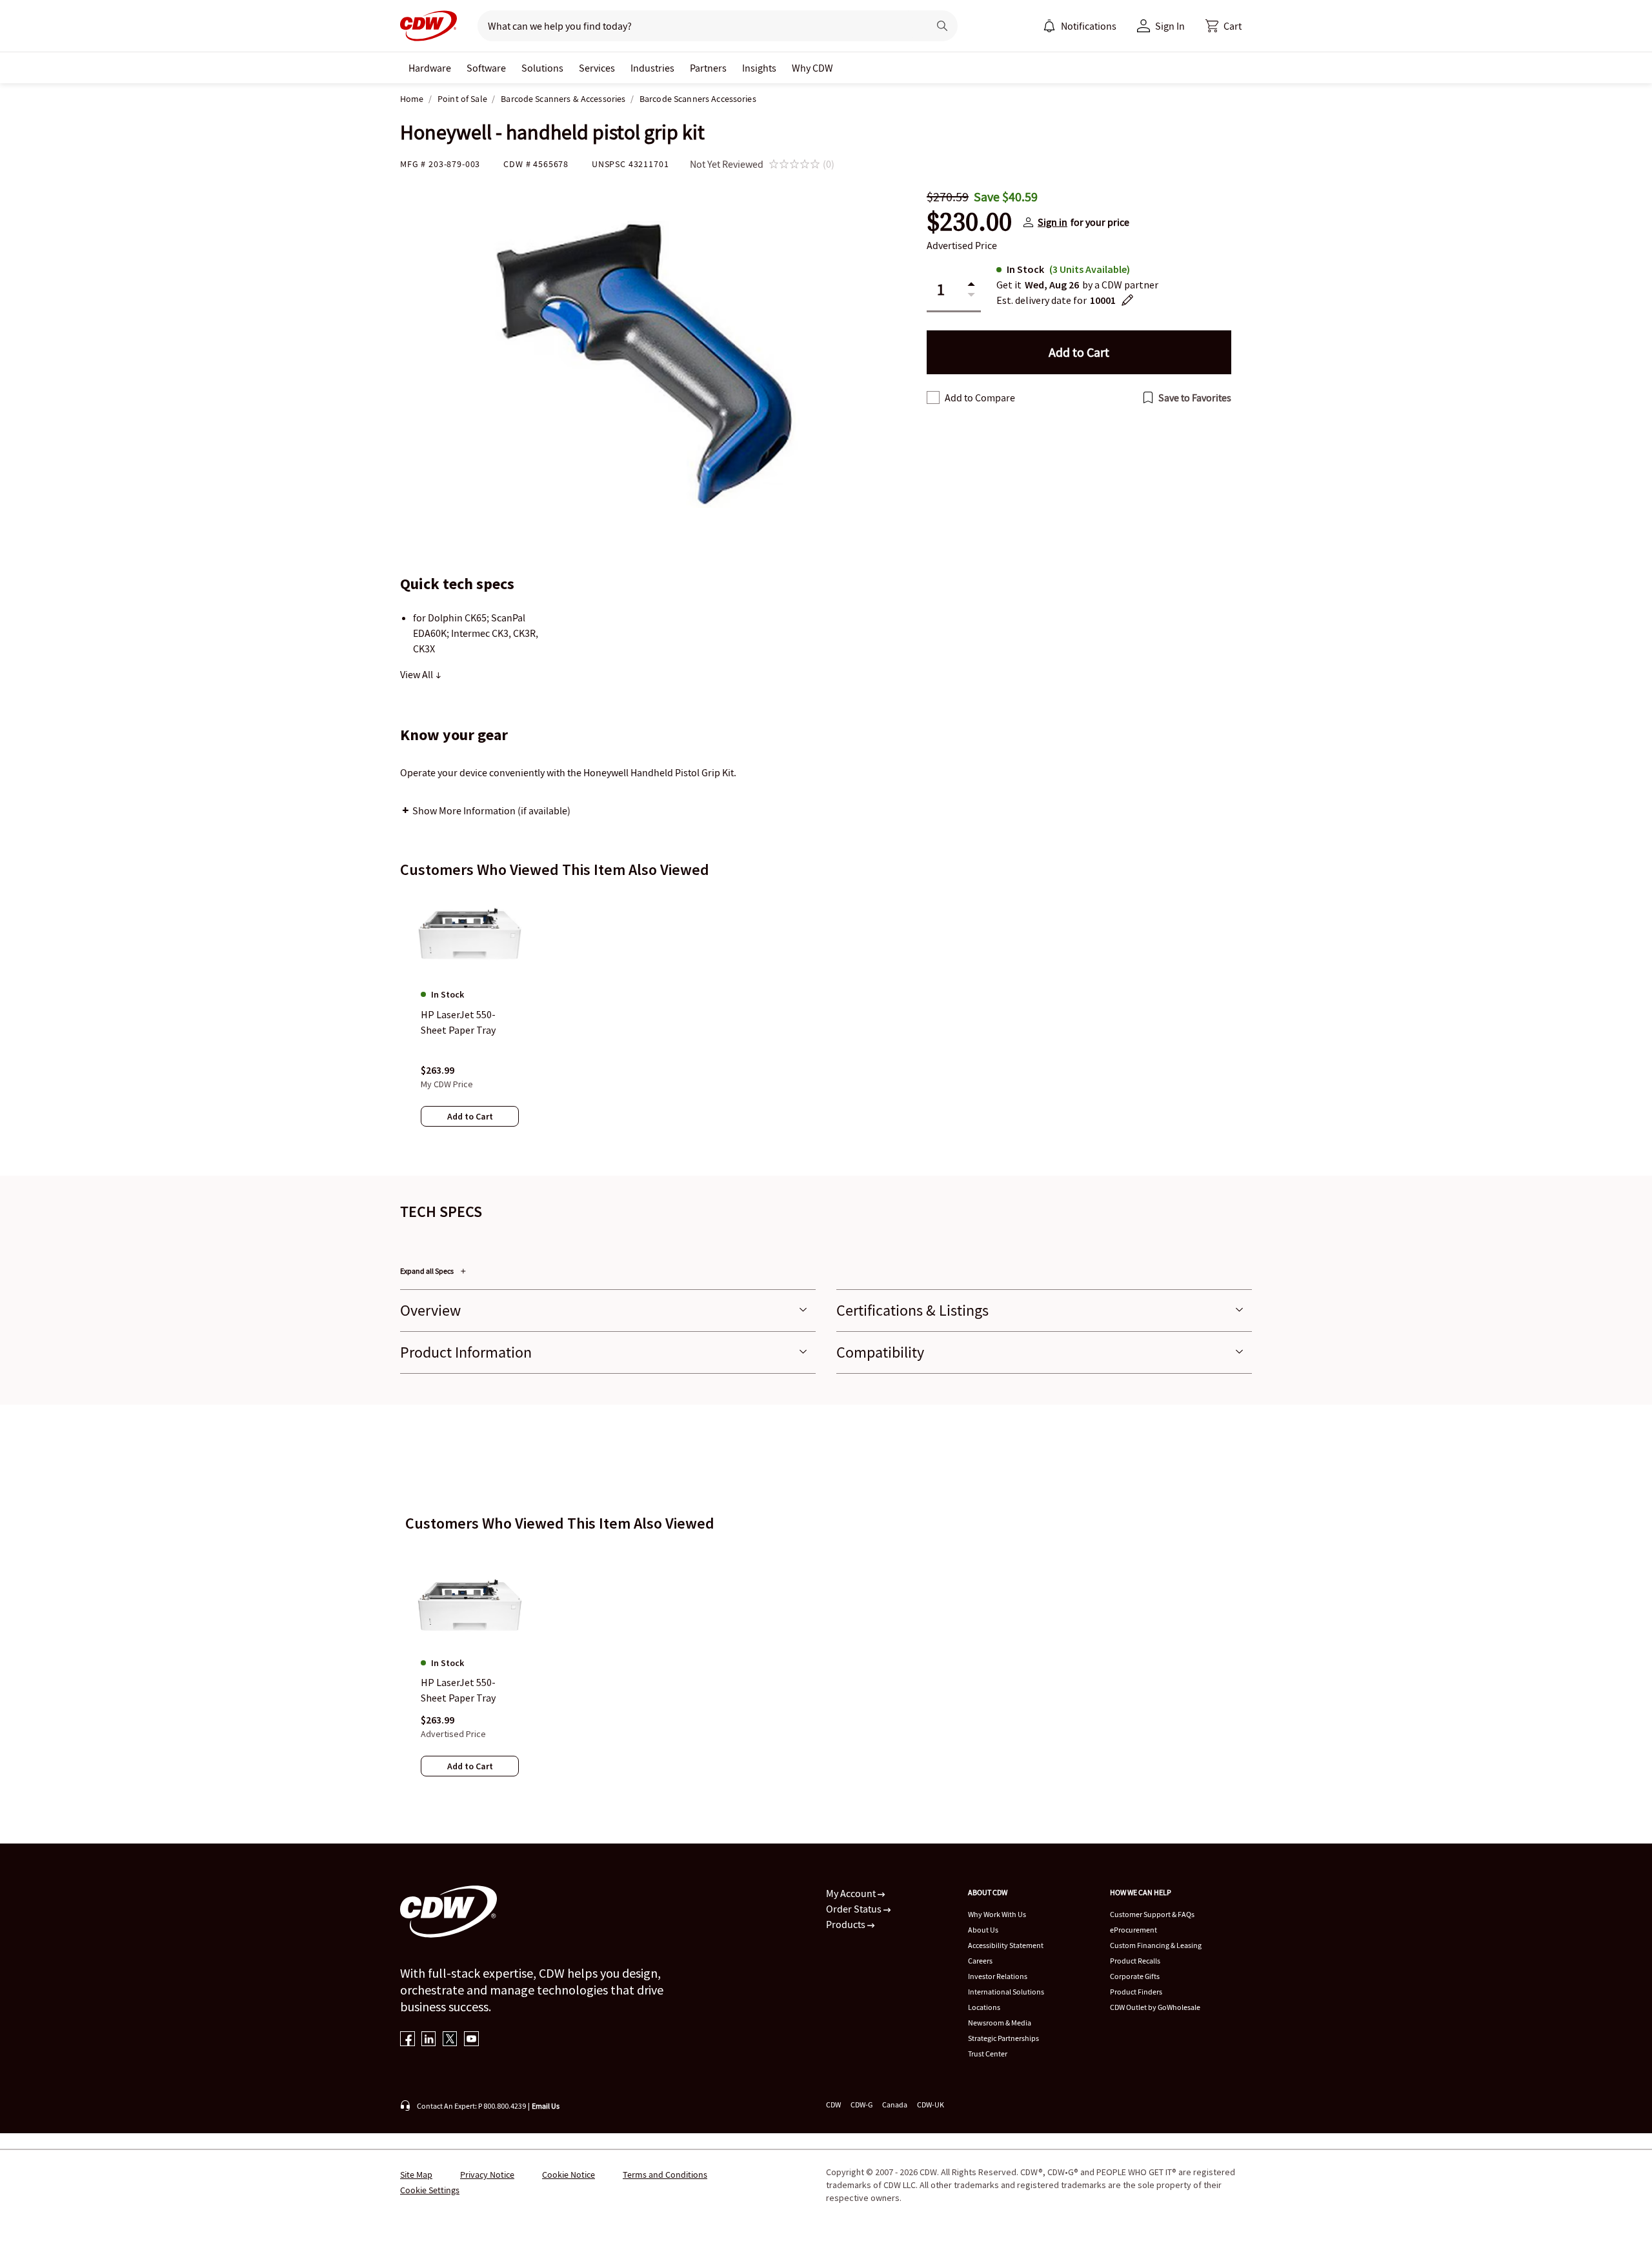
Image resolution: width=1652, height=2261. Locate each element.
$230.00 (969, 222)
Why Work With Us (997, 1914)
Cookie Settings (430, 2190)
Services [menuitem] (597, 68)
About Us (983, 1930)
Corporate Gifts (1135, 1976)
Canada (895, 2105)
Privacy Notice (487, 2175)
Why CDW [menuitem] (812, 68)
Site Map (416, 2175)
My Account (852, 1893)
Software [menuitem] (486, 68)
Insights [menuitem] (759, 68)
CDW (833, 2105)
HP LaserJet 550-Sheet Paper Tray (458, 1690)
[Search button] (942, 26)
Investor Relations (998, 1976)
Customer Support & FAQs (1152, 1914)
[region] (826, 1021)
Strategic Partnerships (1003, 2038)
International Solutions (1006, 1992)
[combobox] (698, 26)
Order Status (855, 1909)
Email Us (546, 2106)
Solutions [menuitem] (542, 68)
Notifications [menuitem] (1089, 26)
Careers (980, 1961)
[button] (1224, 26)
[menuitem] (1049, 26)
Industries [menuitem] (652, 68)
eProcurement (1133, 1930)
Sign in (1053, 222)
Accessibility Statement (1006, 1945)
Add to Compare (980, 397)
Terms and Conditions (665, 2175)
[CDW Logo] (428, 26)
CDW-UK (931, 2105)
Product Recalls (1135, 1961)
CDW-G (861, 2105)
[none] (430, 68)
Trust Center (988, 2054)
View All (418, 674)
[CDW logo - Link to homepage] (428, 26)
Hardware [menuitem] (430, 68)
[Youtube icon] (471, 2040)
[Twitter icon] (450, 2040)
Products (847, 1924)
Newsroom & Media (1000, 2023)
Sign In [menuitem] (1170, 26)
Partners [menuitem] (708, 68)
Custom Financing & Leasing (1156, 1945)
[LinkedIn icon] (429, 2040)
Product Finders (1136, 1992)
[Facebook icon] (408, 2040)
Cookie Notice (569, 2175)
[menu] (1080, 26)
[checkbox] (933, 397)
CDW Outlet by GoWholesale (1155, 2007)
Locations (984, 2007)
